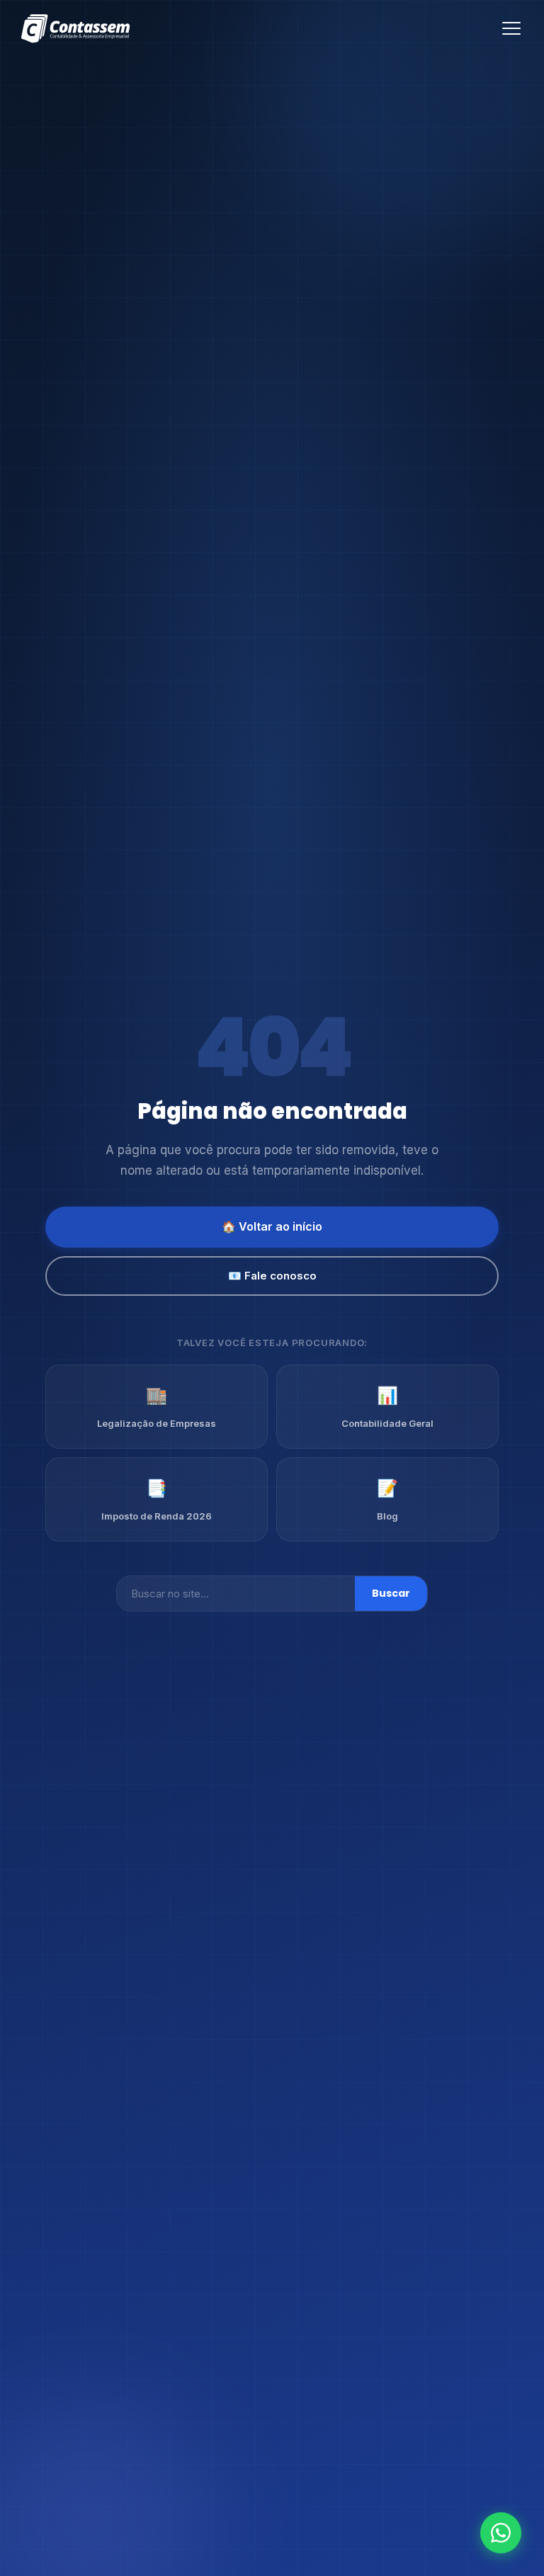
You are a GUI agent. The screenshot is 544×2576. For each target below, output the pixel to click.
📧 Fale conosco (272, 1276)
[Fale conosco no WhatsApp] (501, 2533)
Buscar (391, 1593)
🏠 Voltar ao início (272, 1226)
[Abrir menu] (511, 28)
